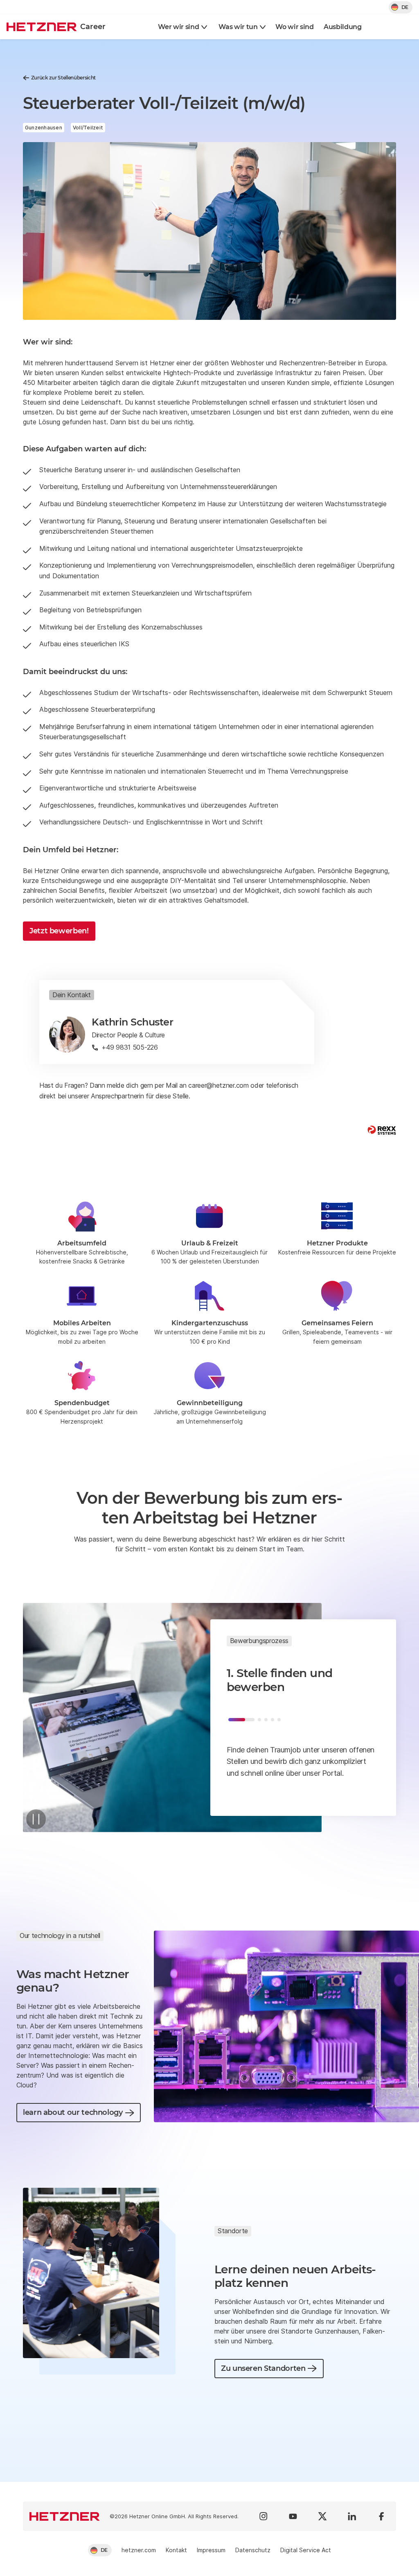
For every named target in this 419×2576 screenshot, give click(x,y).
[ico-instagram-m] (264, 2516)
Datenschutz (253, 2550)
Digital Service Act (306, 2550)
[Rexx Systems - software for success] (382, 1130)
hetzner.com (139, 2550)
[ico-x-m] (322, 2516)
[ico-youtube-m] (293, 2516)
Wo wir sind (294, 27)
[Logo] (65, 2516)
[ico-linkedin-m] (352, 2516)
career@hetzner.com (218, 1085)
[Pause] (36, 1819)
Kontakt (176, 2550)
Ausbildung (343, 27)
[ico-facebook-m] (381, 2516)
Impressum (211, 2550)
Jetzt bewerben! (59, 931)
